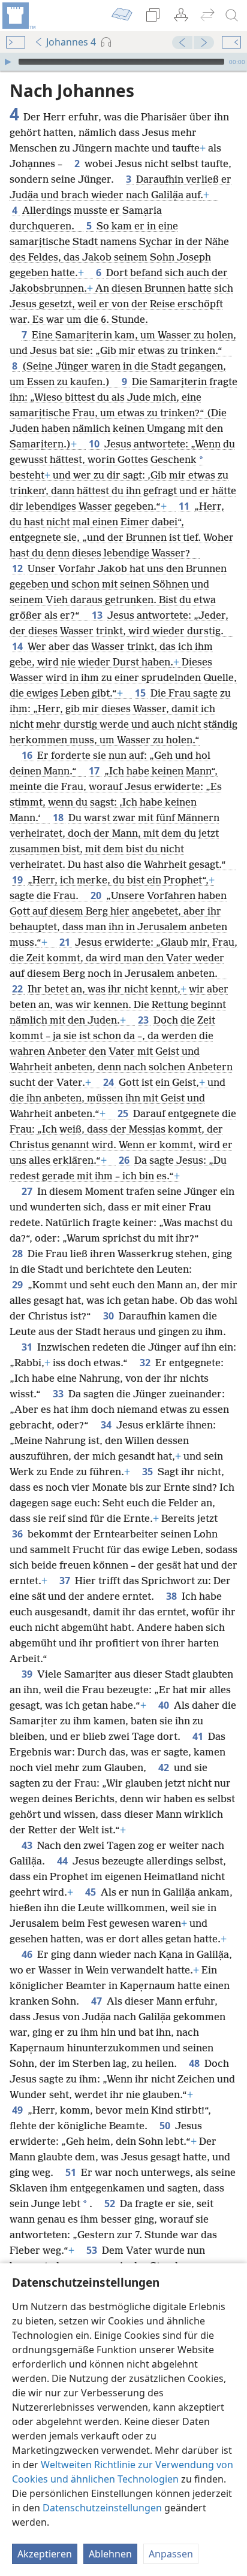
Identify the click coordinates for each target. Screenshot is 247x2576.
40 (165, 1705)
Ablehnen (110, 2554)
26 (125, 1160)
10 (95, 444)
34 (107, 1425)
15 (141, 693)
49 (19, 2110)
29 (19, 1285)
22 (19, 989)
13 (98, 615)
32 (146, 1363)
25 (124, 1113)
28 (19, 1254)
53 (93, 2250)
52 (111, 2203)
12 (19, 568)
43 (28, 1845)
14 (19, 646)
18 (59, 818)
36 (19, 1534)
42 (165, 1767)
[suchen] (232, 16)
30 (110, 1316)
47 (98, 2001)
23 (144, 1020)
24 (110, 1082)
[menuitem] (18, 16)
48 (195, 2063)
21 (66, 942)
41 (199, 1736)
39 (28, 1674)
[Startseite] (18, 16)
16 (28, 755)
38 (173, 1596)
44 (64, 1861)
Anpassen (171, 2554)
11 (185, 506)
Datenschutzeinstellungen (102, 2508)
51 (72, 2172)
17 (95, 771)
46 (28, 1954)
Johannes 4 (71, 42)
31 (28, 1347)
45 (92, 1892)
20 (97, 895)
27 (28, 1191)
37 (66, 1581)
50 (166, 2126)
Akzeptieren (45, 2554)
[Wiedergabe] (8, 62)
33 (59, 1394)
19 (19, 880)
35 (149, 1472)
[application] (123, 62)
